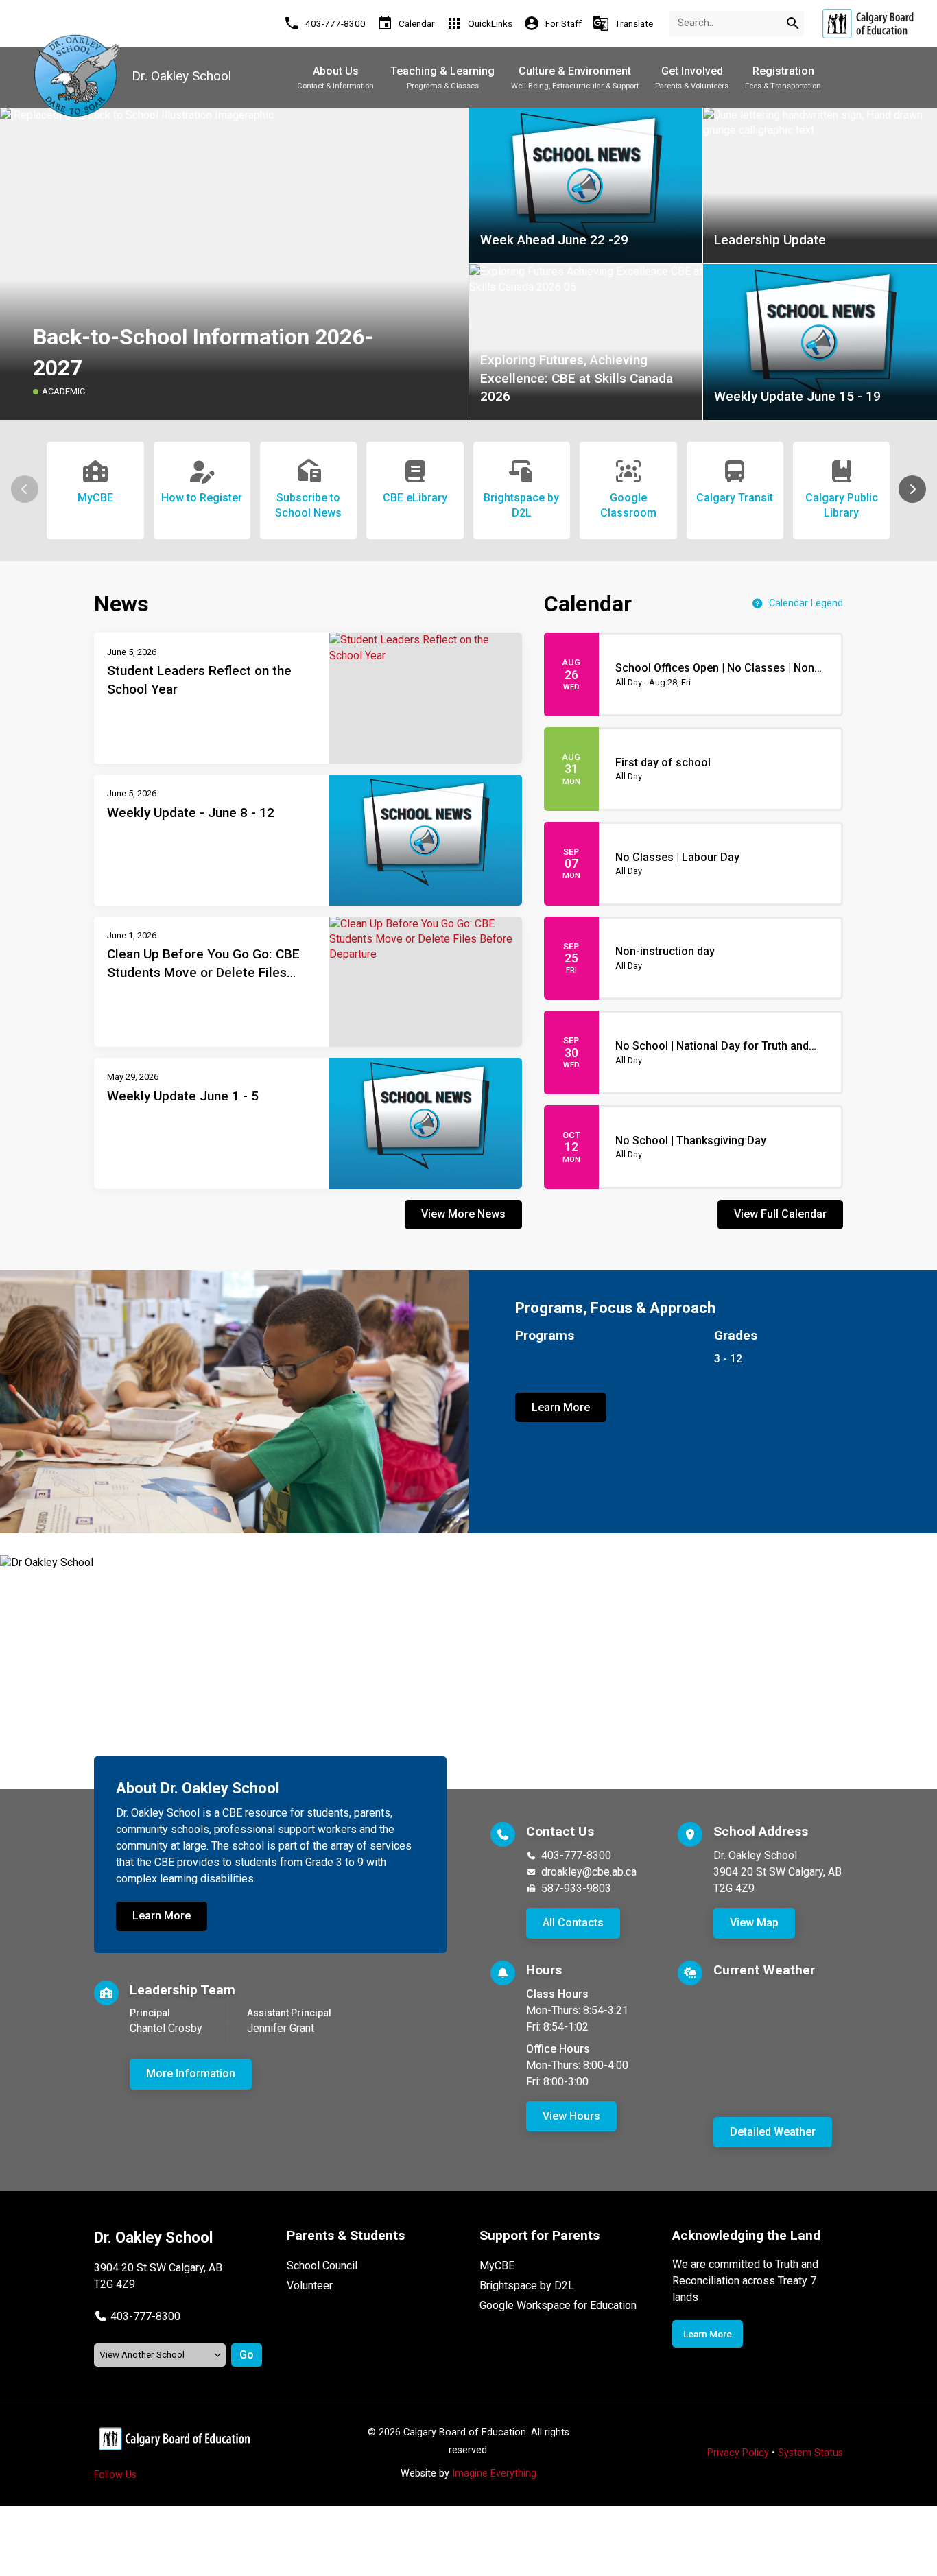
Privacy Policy (738, 2453)
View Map (754, 1923)
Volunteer (310, 2285)
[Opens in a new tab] (868, 24)
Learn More (561, 1407)
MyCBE (497, 2266)
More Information (191, 2073)
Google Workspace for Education (558, 2305)
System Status (810, 2453)
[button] (912, 489)
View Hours (571, 2116)
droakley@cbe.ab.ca (589, 1872)
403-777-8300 (576, 1855)
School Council (322, 2266)
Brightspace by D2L (527, 2285)
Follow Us (115, 2475)
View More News (463, 1214)
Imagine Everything (494, 2473)
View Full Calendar (780, 1214)
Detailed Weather (773, 2132)
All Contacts (573, 1923)
